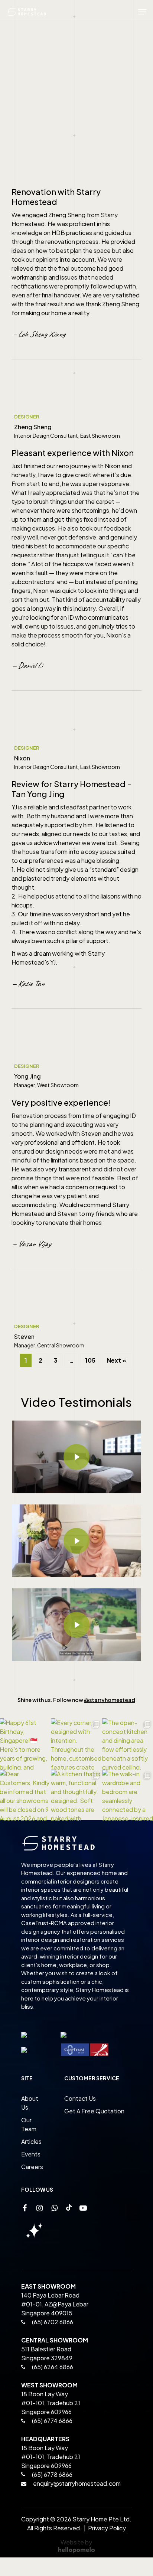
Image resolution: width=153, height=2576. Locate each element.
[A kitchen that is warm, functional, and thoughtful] (76, 1795)
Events (31, 2154)
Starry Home (90, 2519)
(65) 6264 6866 (52, 2367)
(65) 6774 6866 (52, 2421)
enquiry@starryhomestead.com (77, 2483)
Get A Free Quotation (94, 2111)
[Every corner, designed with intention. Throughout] (76, 1744)
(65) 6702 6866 (52, 2322)
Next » (117, 1360)
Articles (31, 2141)
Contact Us (80, 2098)
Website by (76, 2542)
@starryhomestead (110, 1700)
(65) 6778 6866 (52, 2474)
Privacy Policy (107, 2528)
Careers (32, 2167)
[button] (142, 12)
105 (90, 1360)
